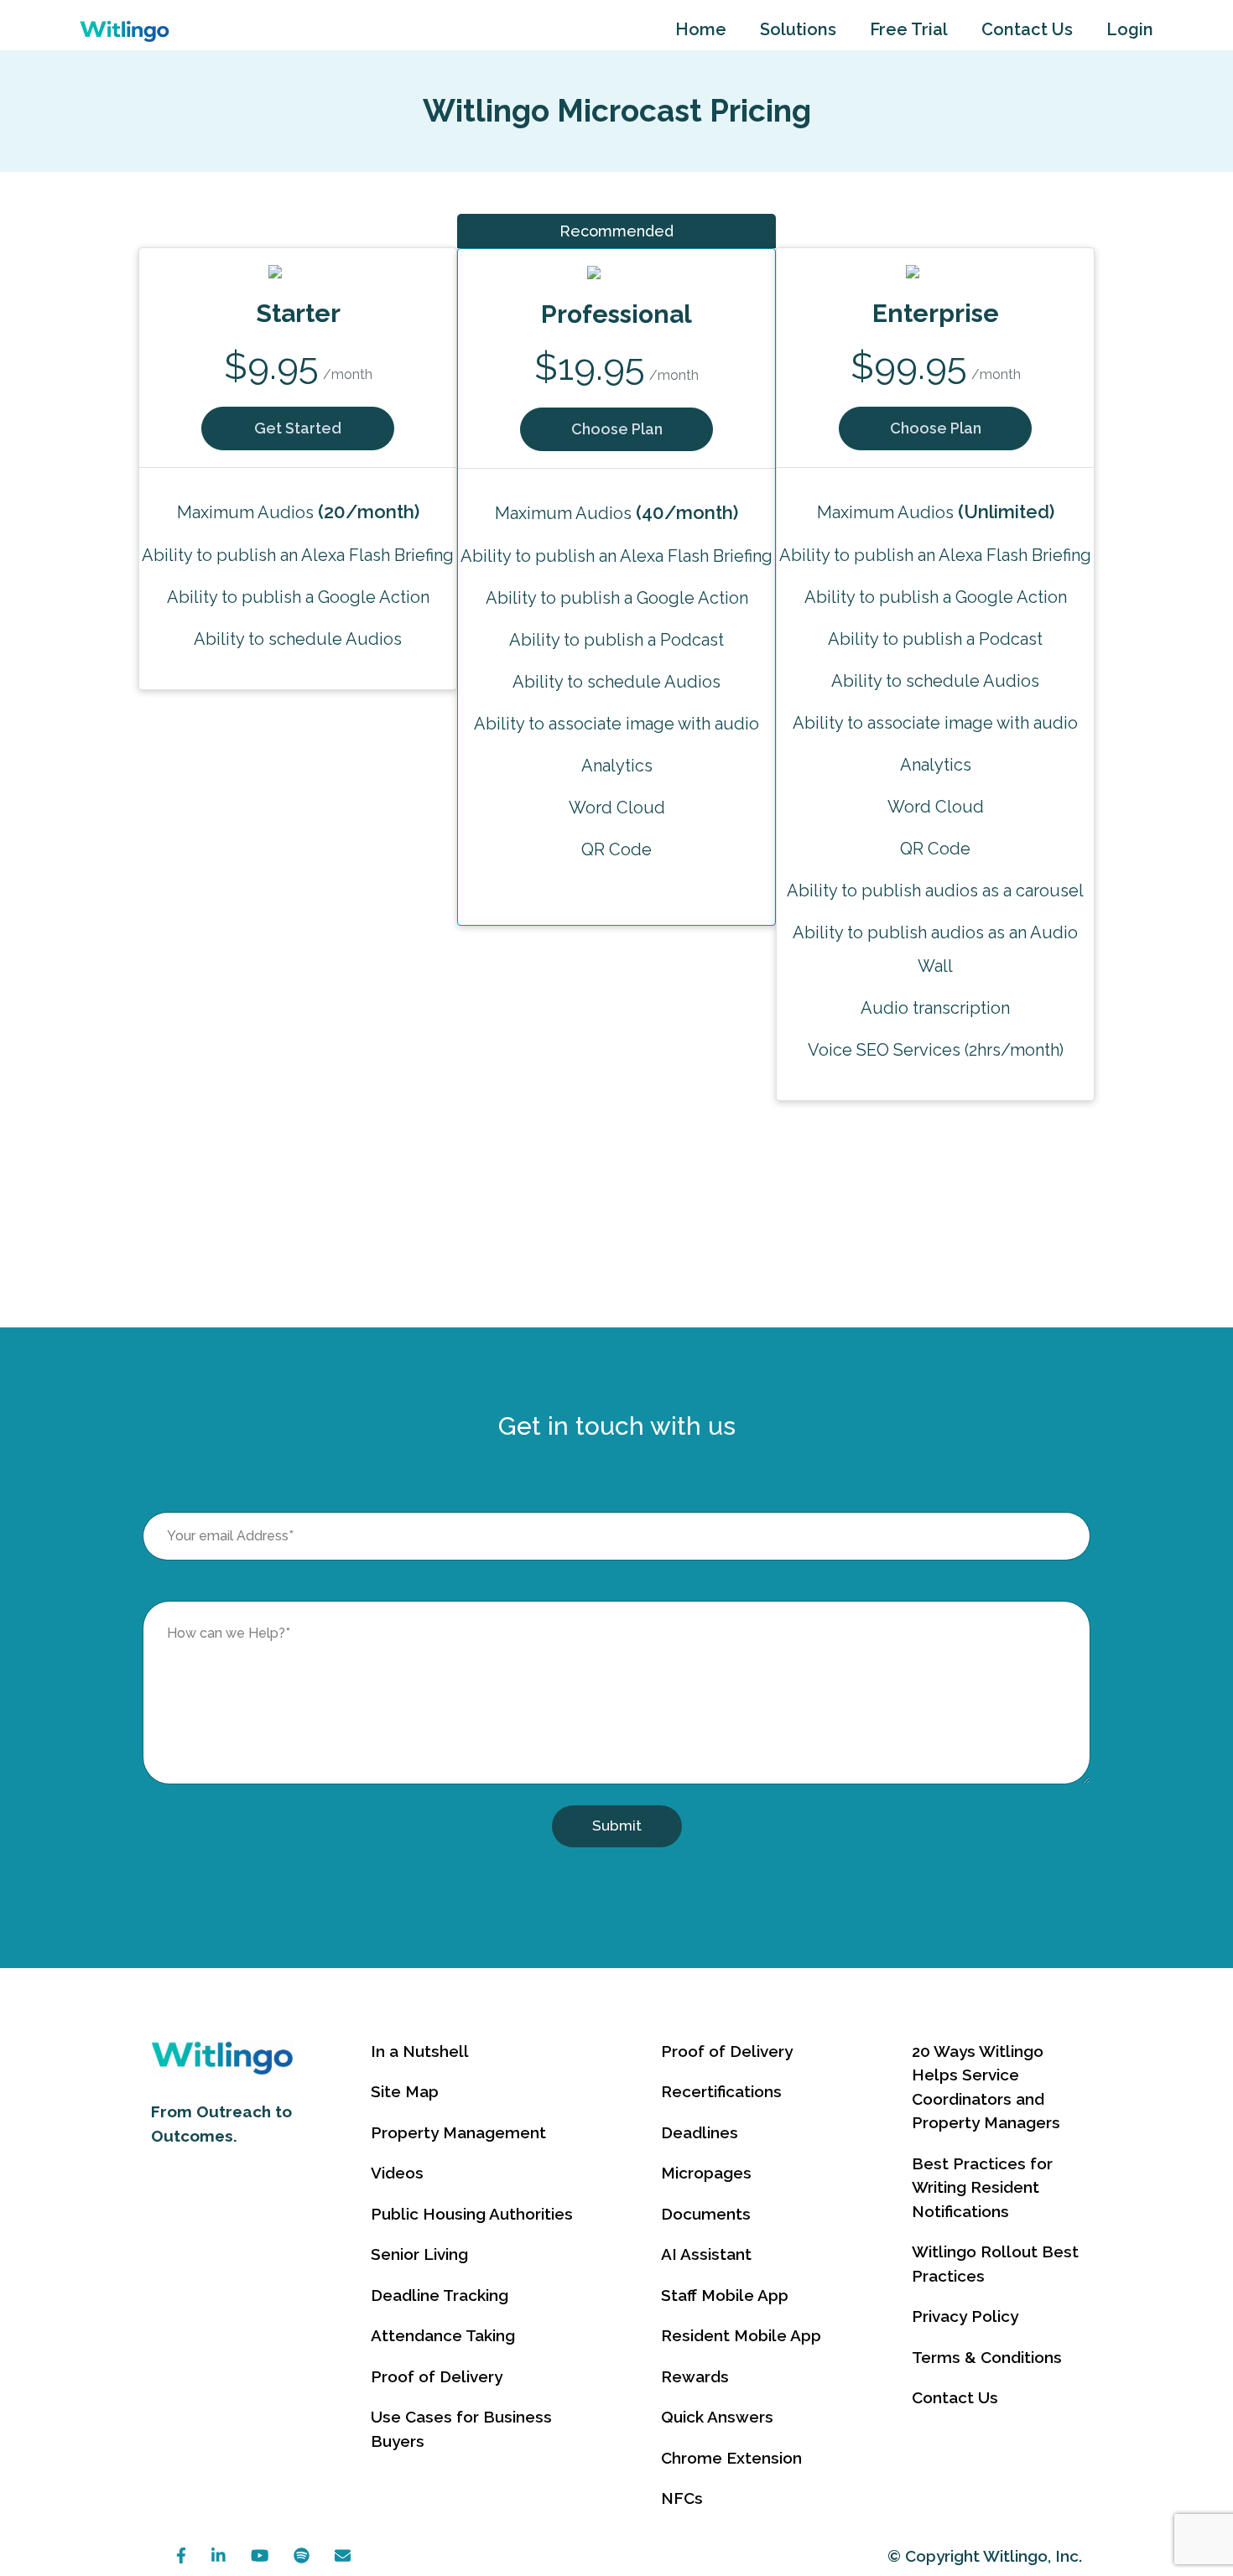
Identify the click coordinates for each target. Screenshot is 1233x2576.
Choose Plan (617, 429)
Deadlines (700, 2132)
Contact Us (1027, 29)
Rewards (695, 2376)
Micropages (706, 2173)
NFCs (682, 2498)
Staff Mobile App (725, 2295)
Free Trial (909, 29)
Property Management (458, 2132)
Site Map (405, 2091)
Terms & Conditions (987, 2357)
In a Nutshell (420, 2051)
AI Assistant (706, 2254)
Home (701, 29)
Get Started (298, 428)
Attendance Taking (443, 2335)
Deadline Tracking (440, 2295)
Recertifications (721, 2091)
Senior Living (419, 2254)
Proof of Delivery (437, 2376)
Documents (706, 2214)
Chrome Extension (731, 2458)
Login (1130, 29)
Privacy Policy (965, 2316)
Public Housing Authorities (472, 2214)
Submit (617, 1826)
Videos (397, 2173)
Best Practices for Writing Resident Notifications (982, 2187)
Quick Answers (717, 2417)
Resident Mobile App (741, 2335)
